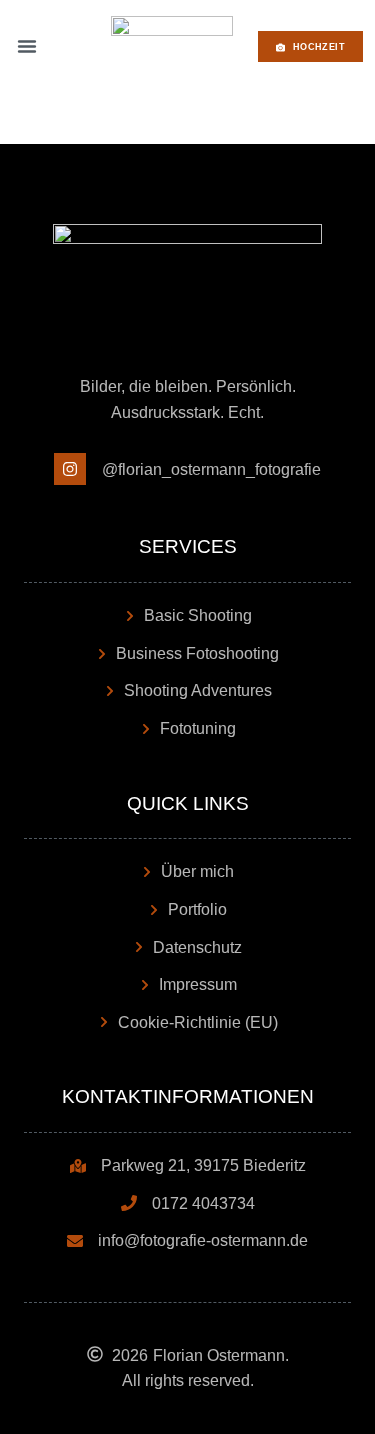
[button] (27, 46)
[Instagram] (70, 469)
